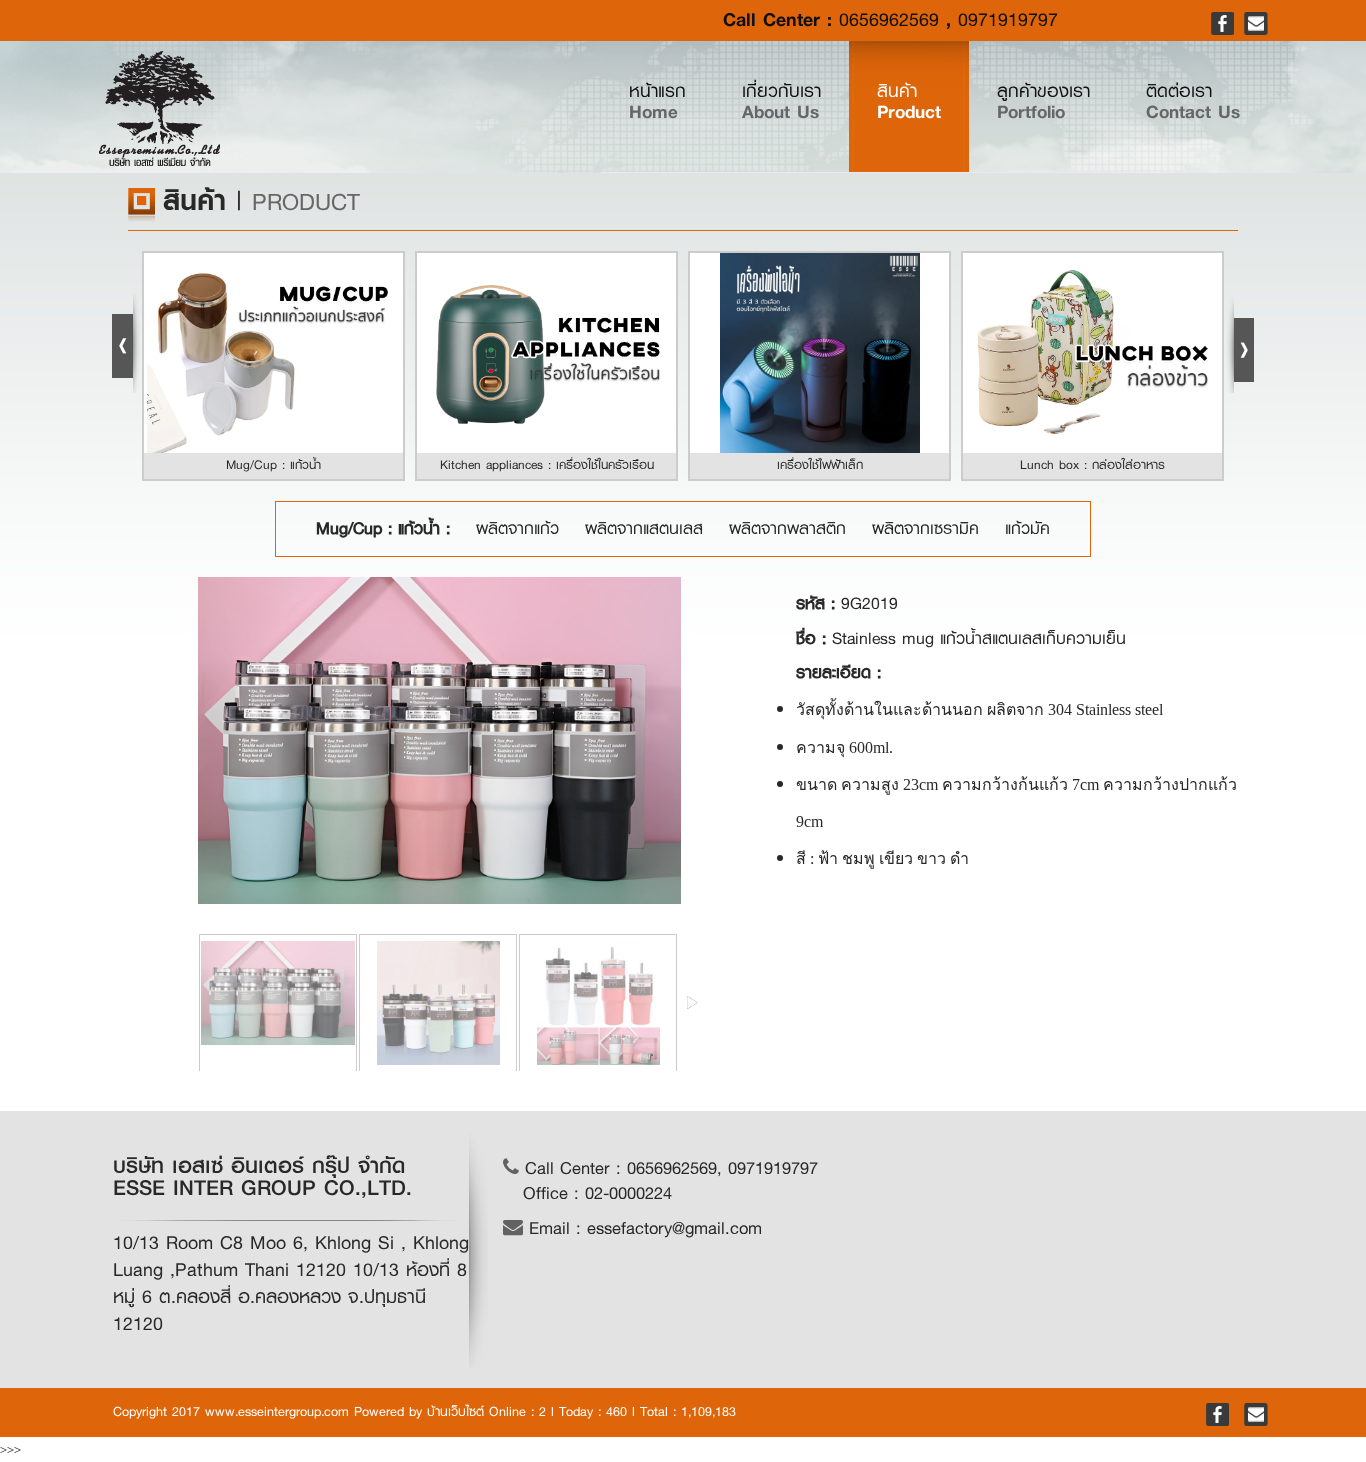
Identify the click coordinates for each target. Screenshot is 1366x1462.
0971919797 (1008, 20)
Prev (126, 343)
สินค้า (909, 102)
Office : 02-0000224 (597, 1193)
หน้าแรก (671, 101)
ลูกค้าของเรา (1043, 102)
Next (1240, 343)
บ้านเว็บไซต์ (455, 1411)
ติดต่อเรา (1193, 102)
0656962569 (889, 20)
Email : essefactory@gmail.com (642, 1228)
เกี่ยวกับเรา (781, 102)
